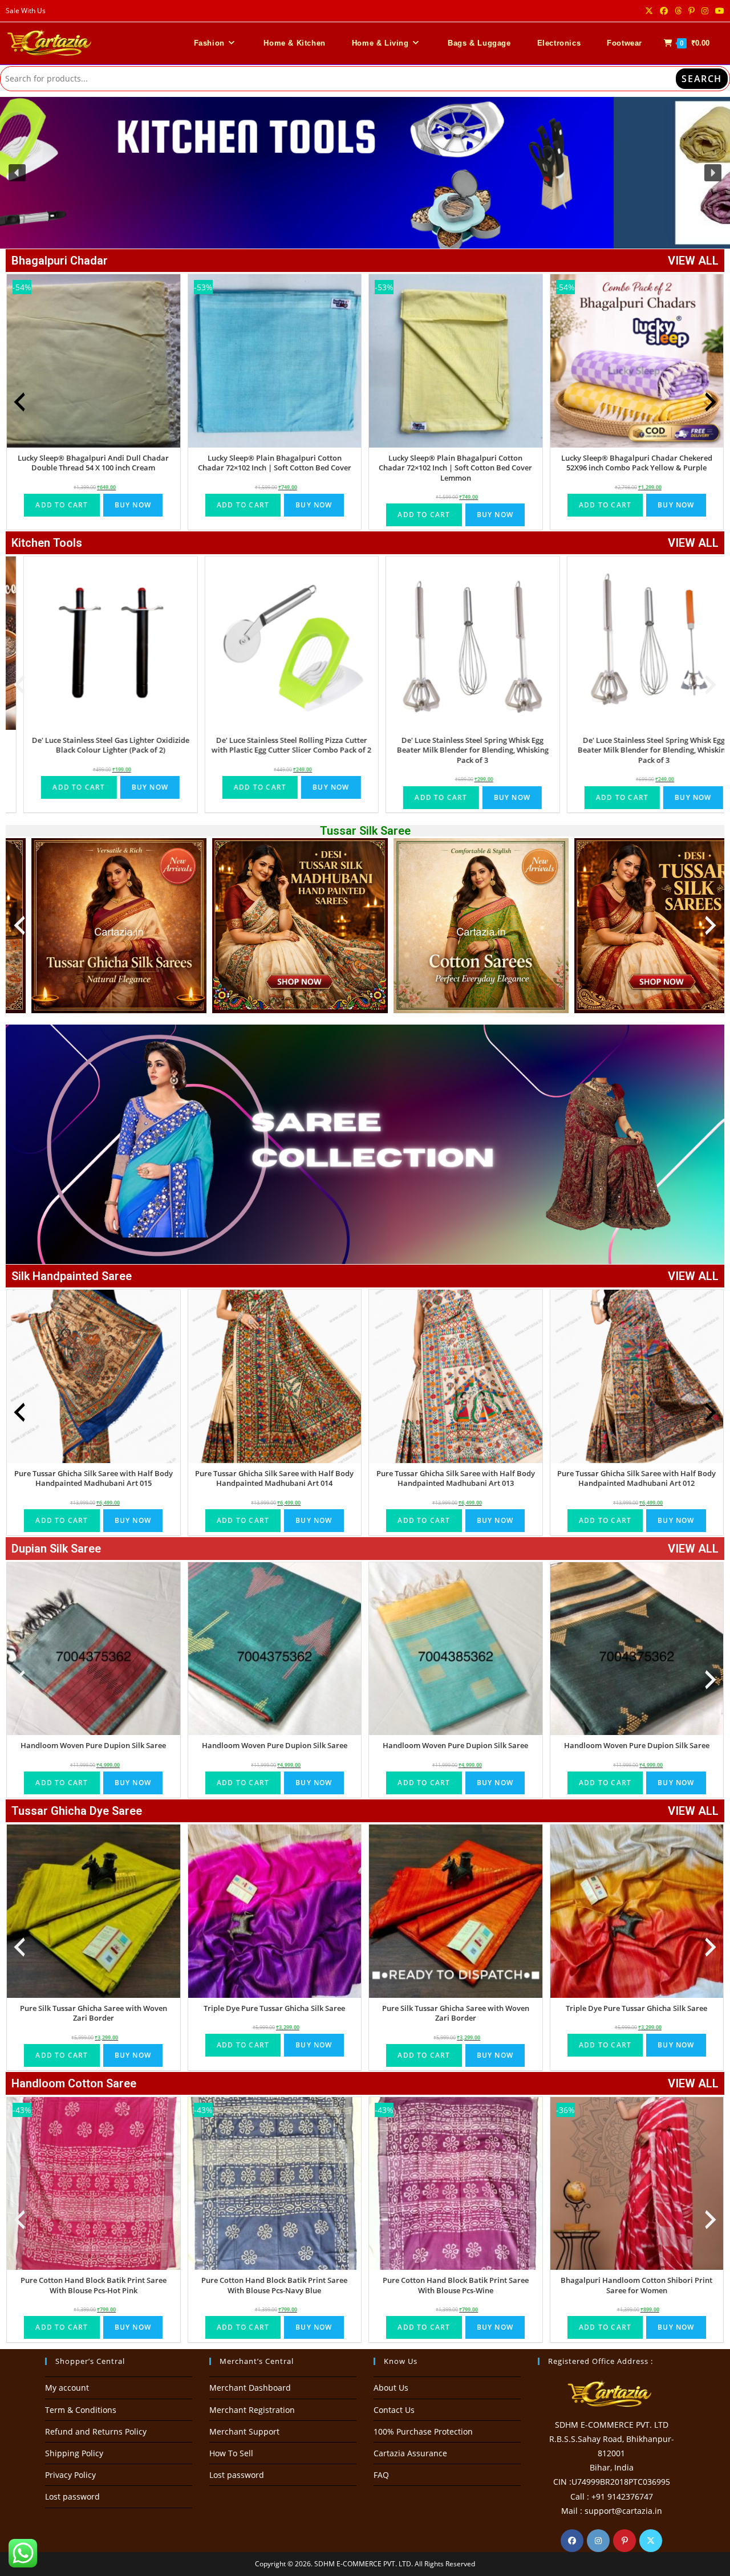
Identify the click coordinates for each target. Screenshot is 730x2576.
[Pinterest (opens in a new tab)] (692, 11)
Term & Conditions (81, 2410)
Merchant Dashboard (250, 2388)
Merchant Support (244, 2431)
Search (702, 79)
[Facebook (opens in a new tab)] (664, 11)
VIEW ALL (693, 261)
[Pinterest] (624, 2541)
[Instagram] (598, 2541)
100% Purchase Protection (423, 2431)
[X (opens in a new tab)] (649, 11)
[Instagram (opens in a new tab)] (705, 11)
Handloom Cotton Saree (74, 2083)
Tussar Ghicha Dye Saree (77, 1811)
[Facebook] (572, 2541)
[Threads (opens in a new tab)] (678, 11)
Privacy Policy (70, 2475)
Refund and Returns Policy (96, 2431)
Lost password (72, 2496)
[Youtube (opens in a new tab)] (718, 11)
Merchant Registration (252, 2410)
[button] (365, 173)
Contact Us (394, 2410)
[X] (651, 2541)
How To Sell (231, 2453)
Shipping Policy (74, 2453)
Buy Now (133, 505)
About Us (391, 2388)
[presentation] (19, 402)
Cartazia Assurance (410, 2453)
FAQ (381, 2475)
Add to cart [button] (62, 505)
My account (67, 2388)
